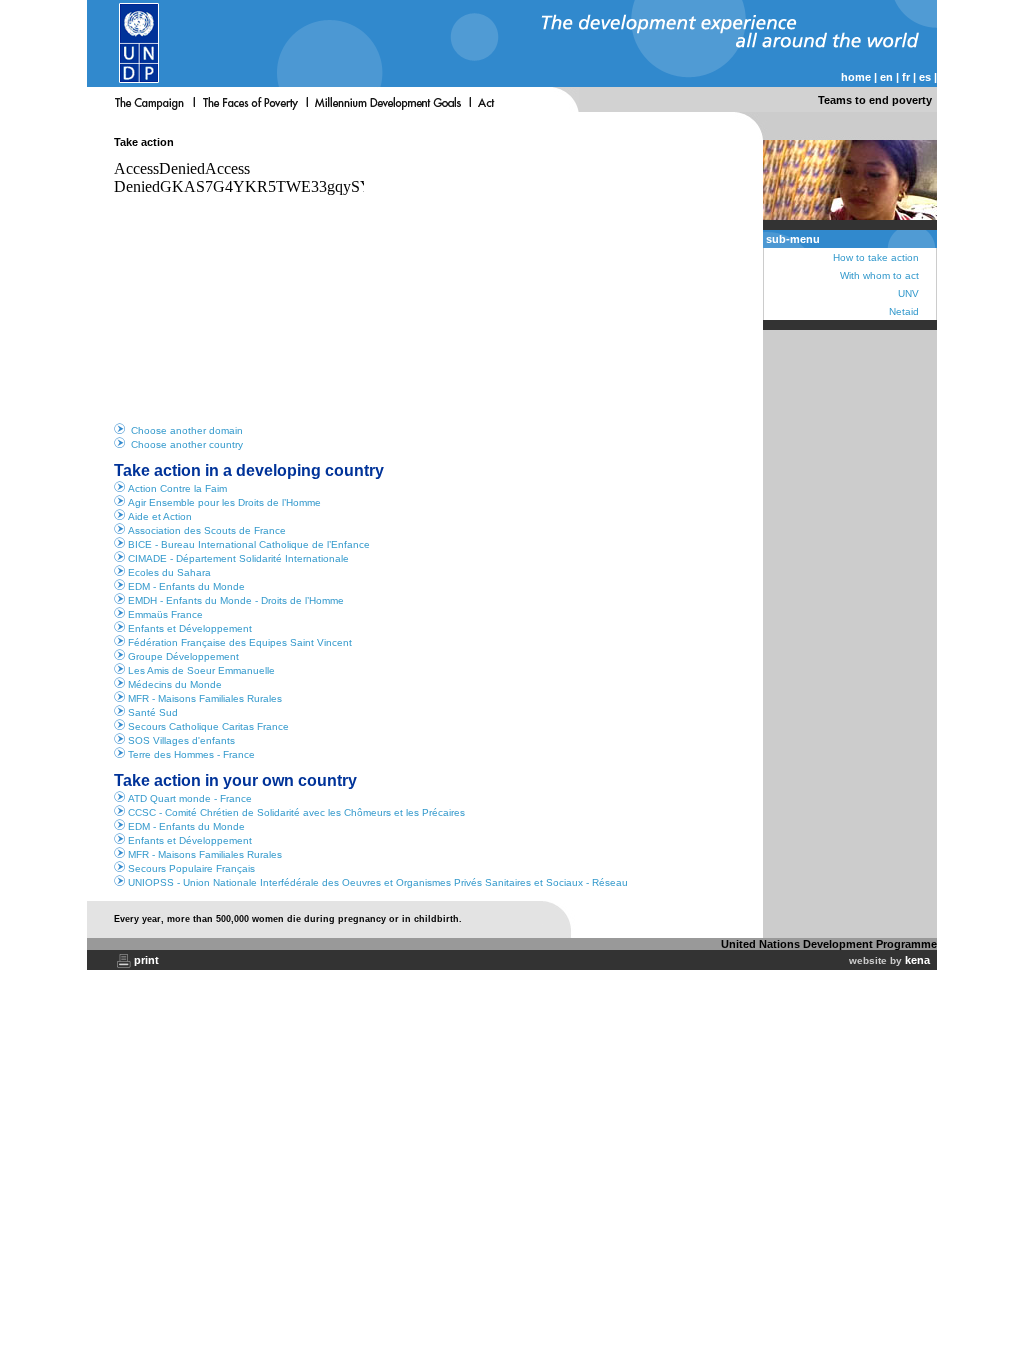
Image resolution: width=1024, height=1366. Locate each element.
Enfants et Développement (190, 628)
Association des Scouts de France (207, 530)
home (856, 77)
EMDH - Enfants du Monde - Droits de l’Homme (236, 600)
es (925, 77)
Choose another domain (187, 430)
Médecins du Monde (175, 684)
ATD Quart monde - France (190, 798)
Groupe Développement (183, 656)
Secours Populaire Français (191, 868)
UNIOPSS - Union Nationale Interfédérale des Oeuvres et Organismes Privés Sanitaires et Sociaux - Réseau (378, 882)
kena (917, 960)
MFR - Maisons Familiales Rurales (205, 698)
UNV (908, 293)
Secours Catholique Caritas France (208, 726)
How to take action (876, 257)
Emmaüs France (165, 614)
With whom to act (879, 275)
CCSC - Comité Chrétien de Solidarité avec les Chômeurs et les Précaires (296, 812)
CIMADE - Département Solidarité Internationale (238, 558)
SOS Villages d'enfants (181, 740)
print (146, 960)
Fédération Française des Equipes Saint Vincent (240, 642)
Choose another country (187, 444)
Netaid (904, 311)
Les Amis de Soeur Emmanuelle (201, 670)
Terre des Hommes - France (191, 754)
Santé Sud (153, 712)
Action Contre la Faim (177, 488)
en (886, 77)
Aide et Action (160, 516)
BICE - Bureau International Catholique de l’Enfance (249, 544)
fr (906, 77)
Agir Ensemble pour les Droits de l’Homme (224, 502)
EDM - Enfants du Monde (186, 586)
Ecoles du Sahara (169, 572)
